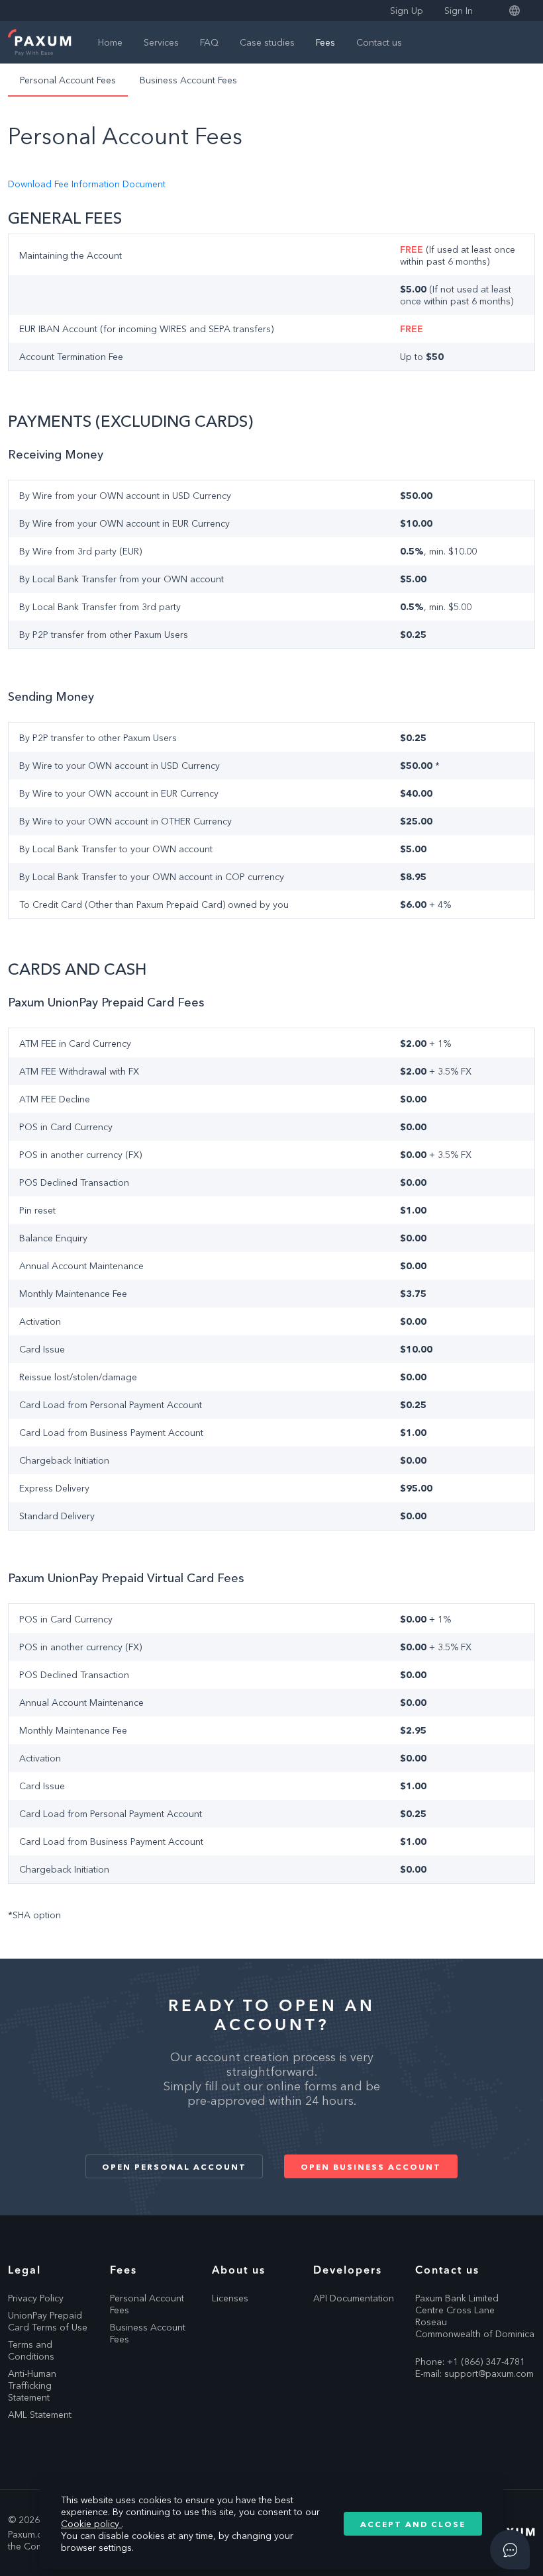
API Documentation (354, 2298)
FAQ (209, 42)
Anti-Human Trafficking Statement (32, 2385)
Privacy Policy (36, 2298)
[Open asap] (510, 2550)
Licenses (230, 2298)
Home (110, 42)
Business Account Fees (188, 80)
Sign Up (407, 11)
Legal (25, 2270)
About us (239, 2270)
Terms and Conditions (31, 2350)
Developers (348, 2270)
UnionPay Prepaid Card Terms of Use (48, 2321)
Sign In (459, 11)
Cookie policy (91, 2524)
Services (161, 42)
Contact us (379, 42)
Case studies (267, 42)
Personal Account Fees (68, 80)
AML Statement (40, 2415)
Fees (325, 42)
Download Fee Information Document (87, 184)
